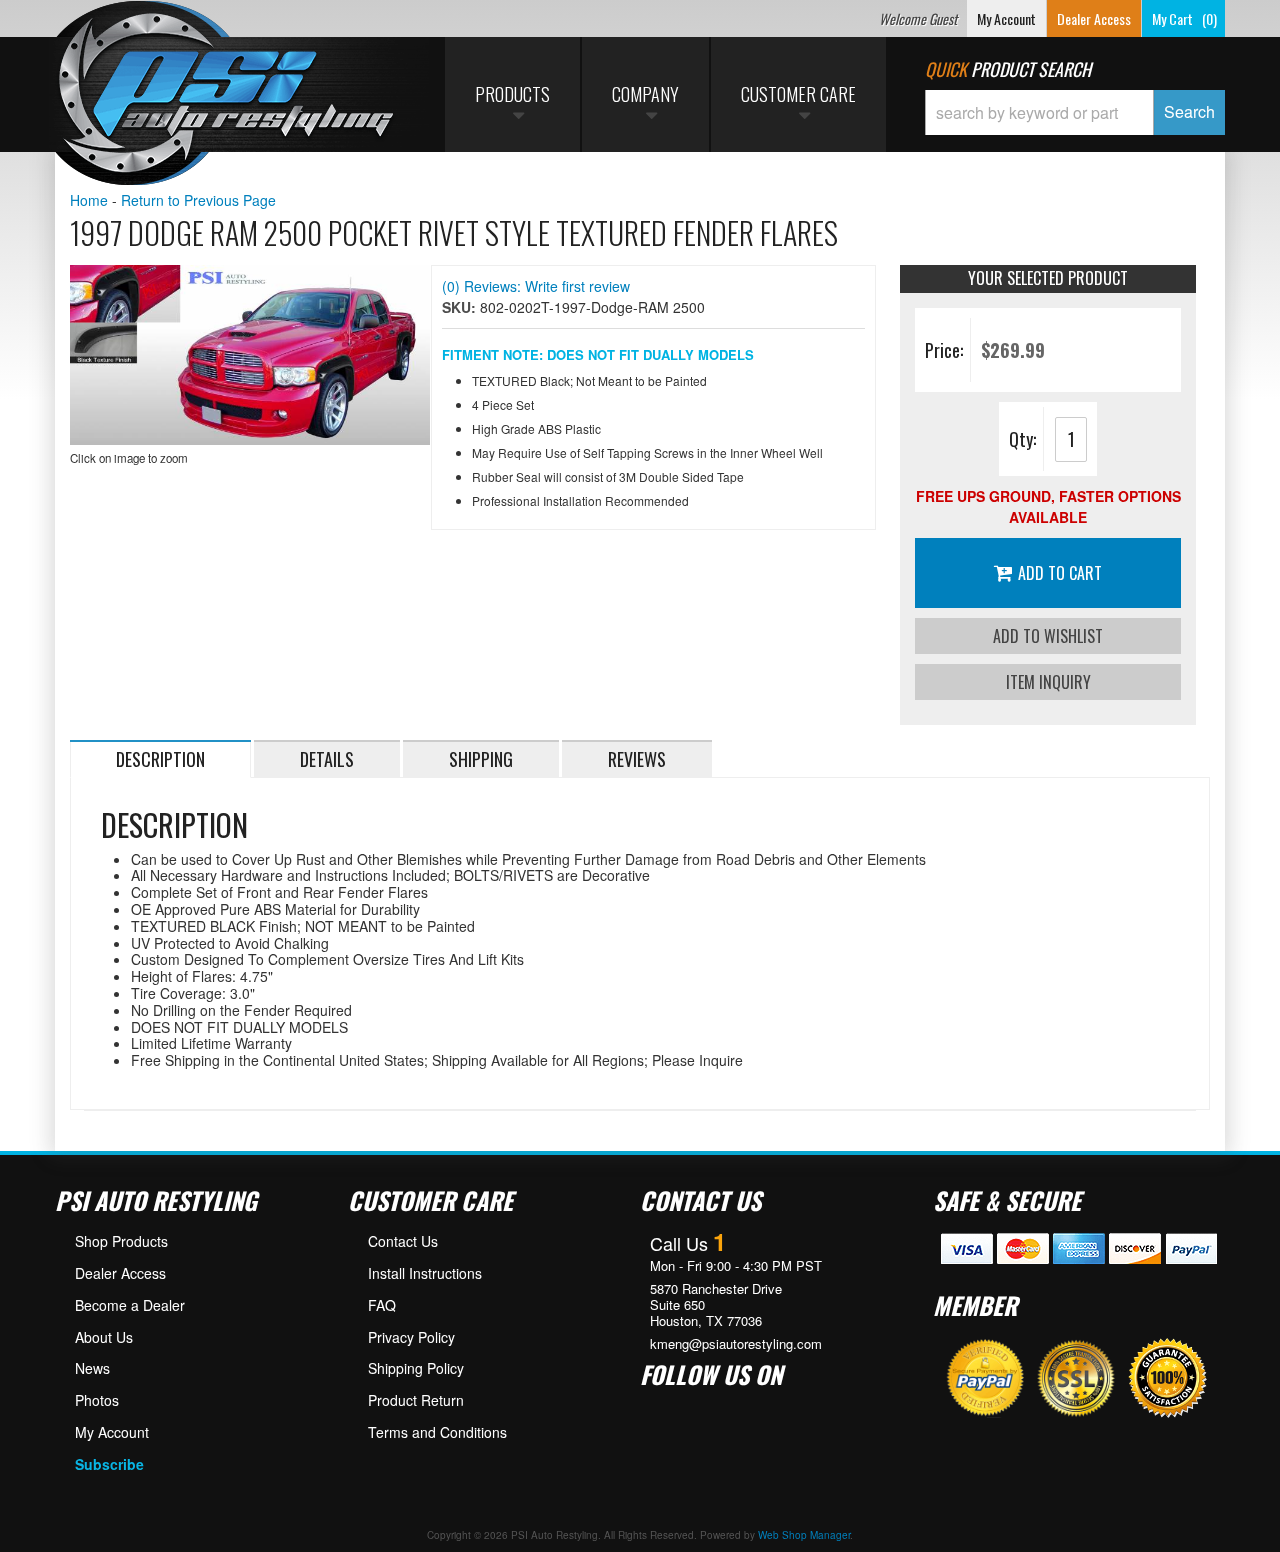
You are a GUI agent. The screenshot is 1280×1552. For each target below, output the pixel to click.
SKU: (461, 307)
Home (89, 200)
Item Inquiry (1048, 682)
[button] (1075, 112)
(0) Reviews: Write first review (536, 286)
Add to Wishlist (1048, 636)
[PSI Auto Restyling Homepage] (226, 95)
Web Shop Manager (804, 1535)
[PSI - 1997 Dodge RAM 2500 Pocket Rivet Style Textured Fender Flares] (250, 355)
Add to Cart (1060, 573)
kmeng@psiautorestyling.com (736, 1344)
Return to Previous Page (198, 200)
